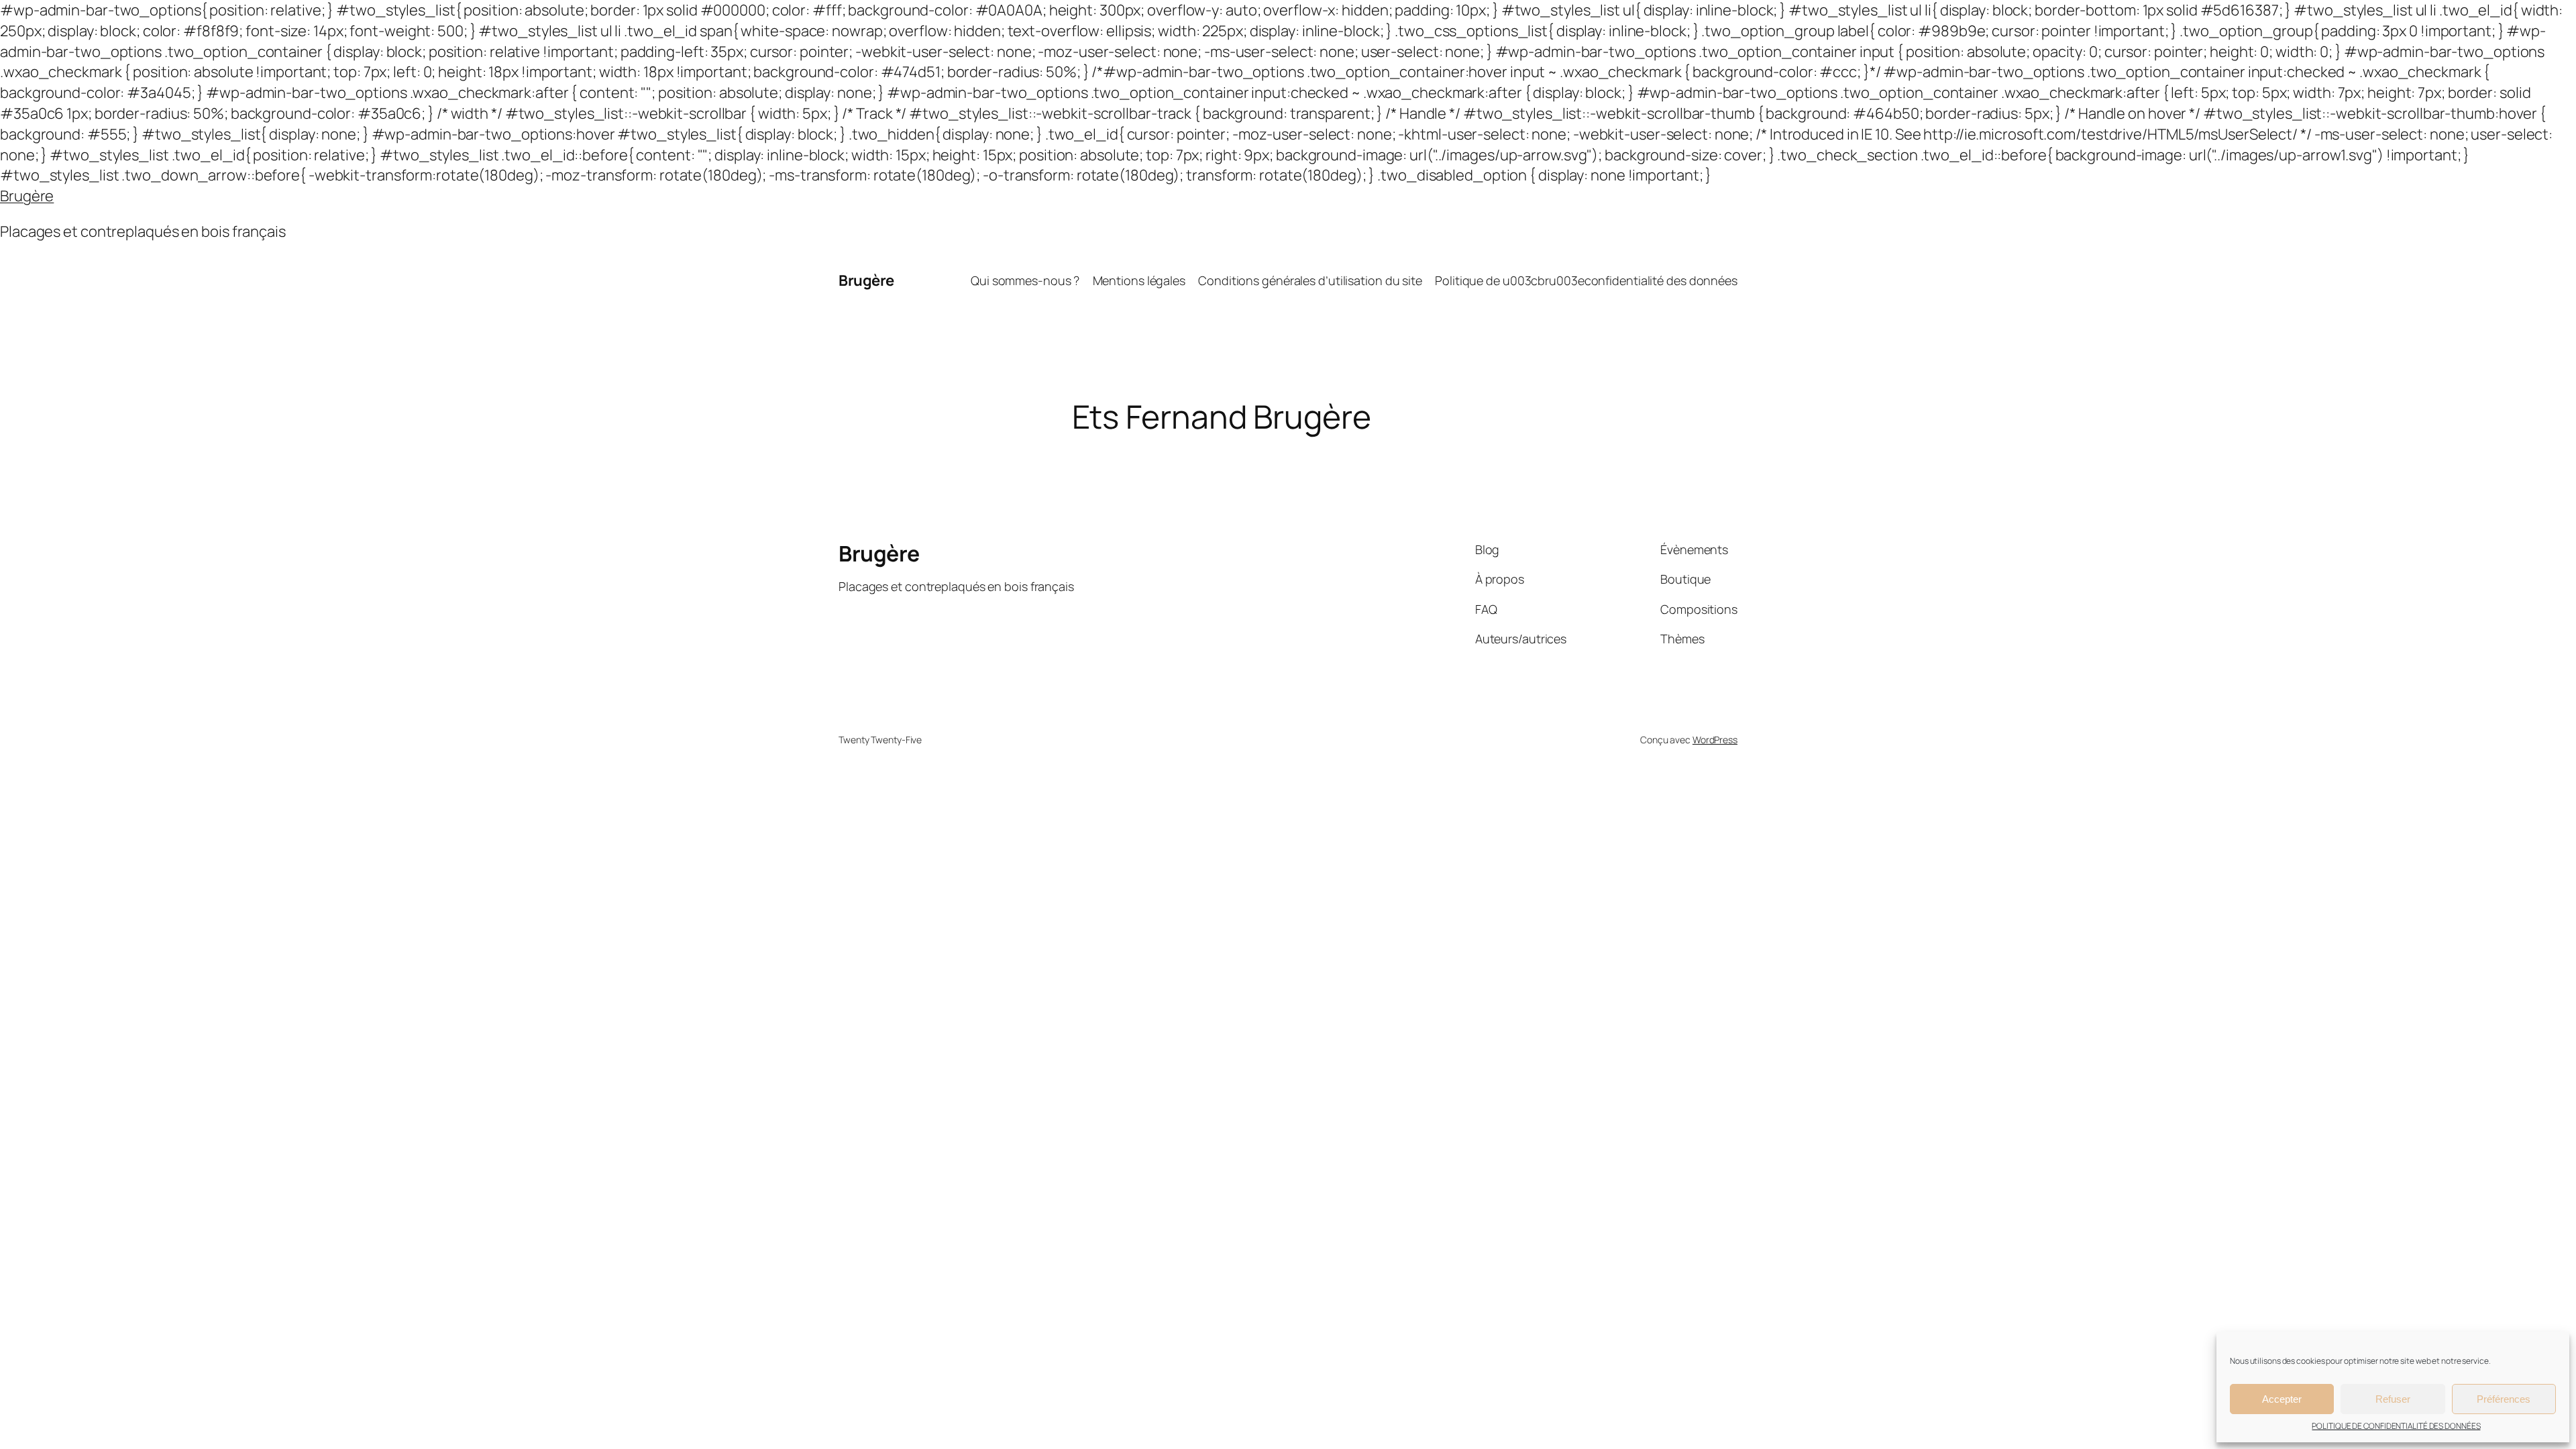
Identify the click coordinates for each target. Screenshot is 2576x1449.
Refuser (2393, 1399)
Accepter (2282, 1399)
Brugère (27, 196)
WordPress (1715, 740)
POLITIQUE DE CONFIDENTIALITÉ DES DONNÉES (2396, 1426)
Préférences (2504, 1399)
